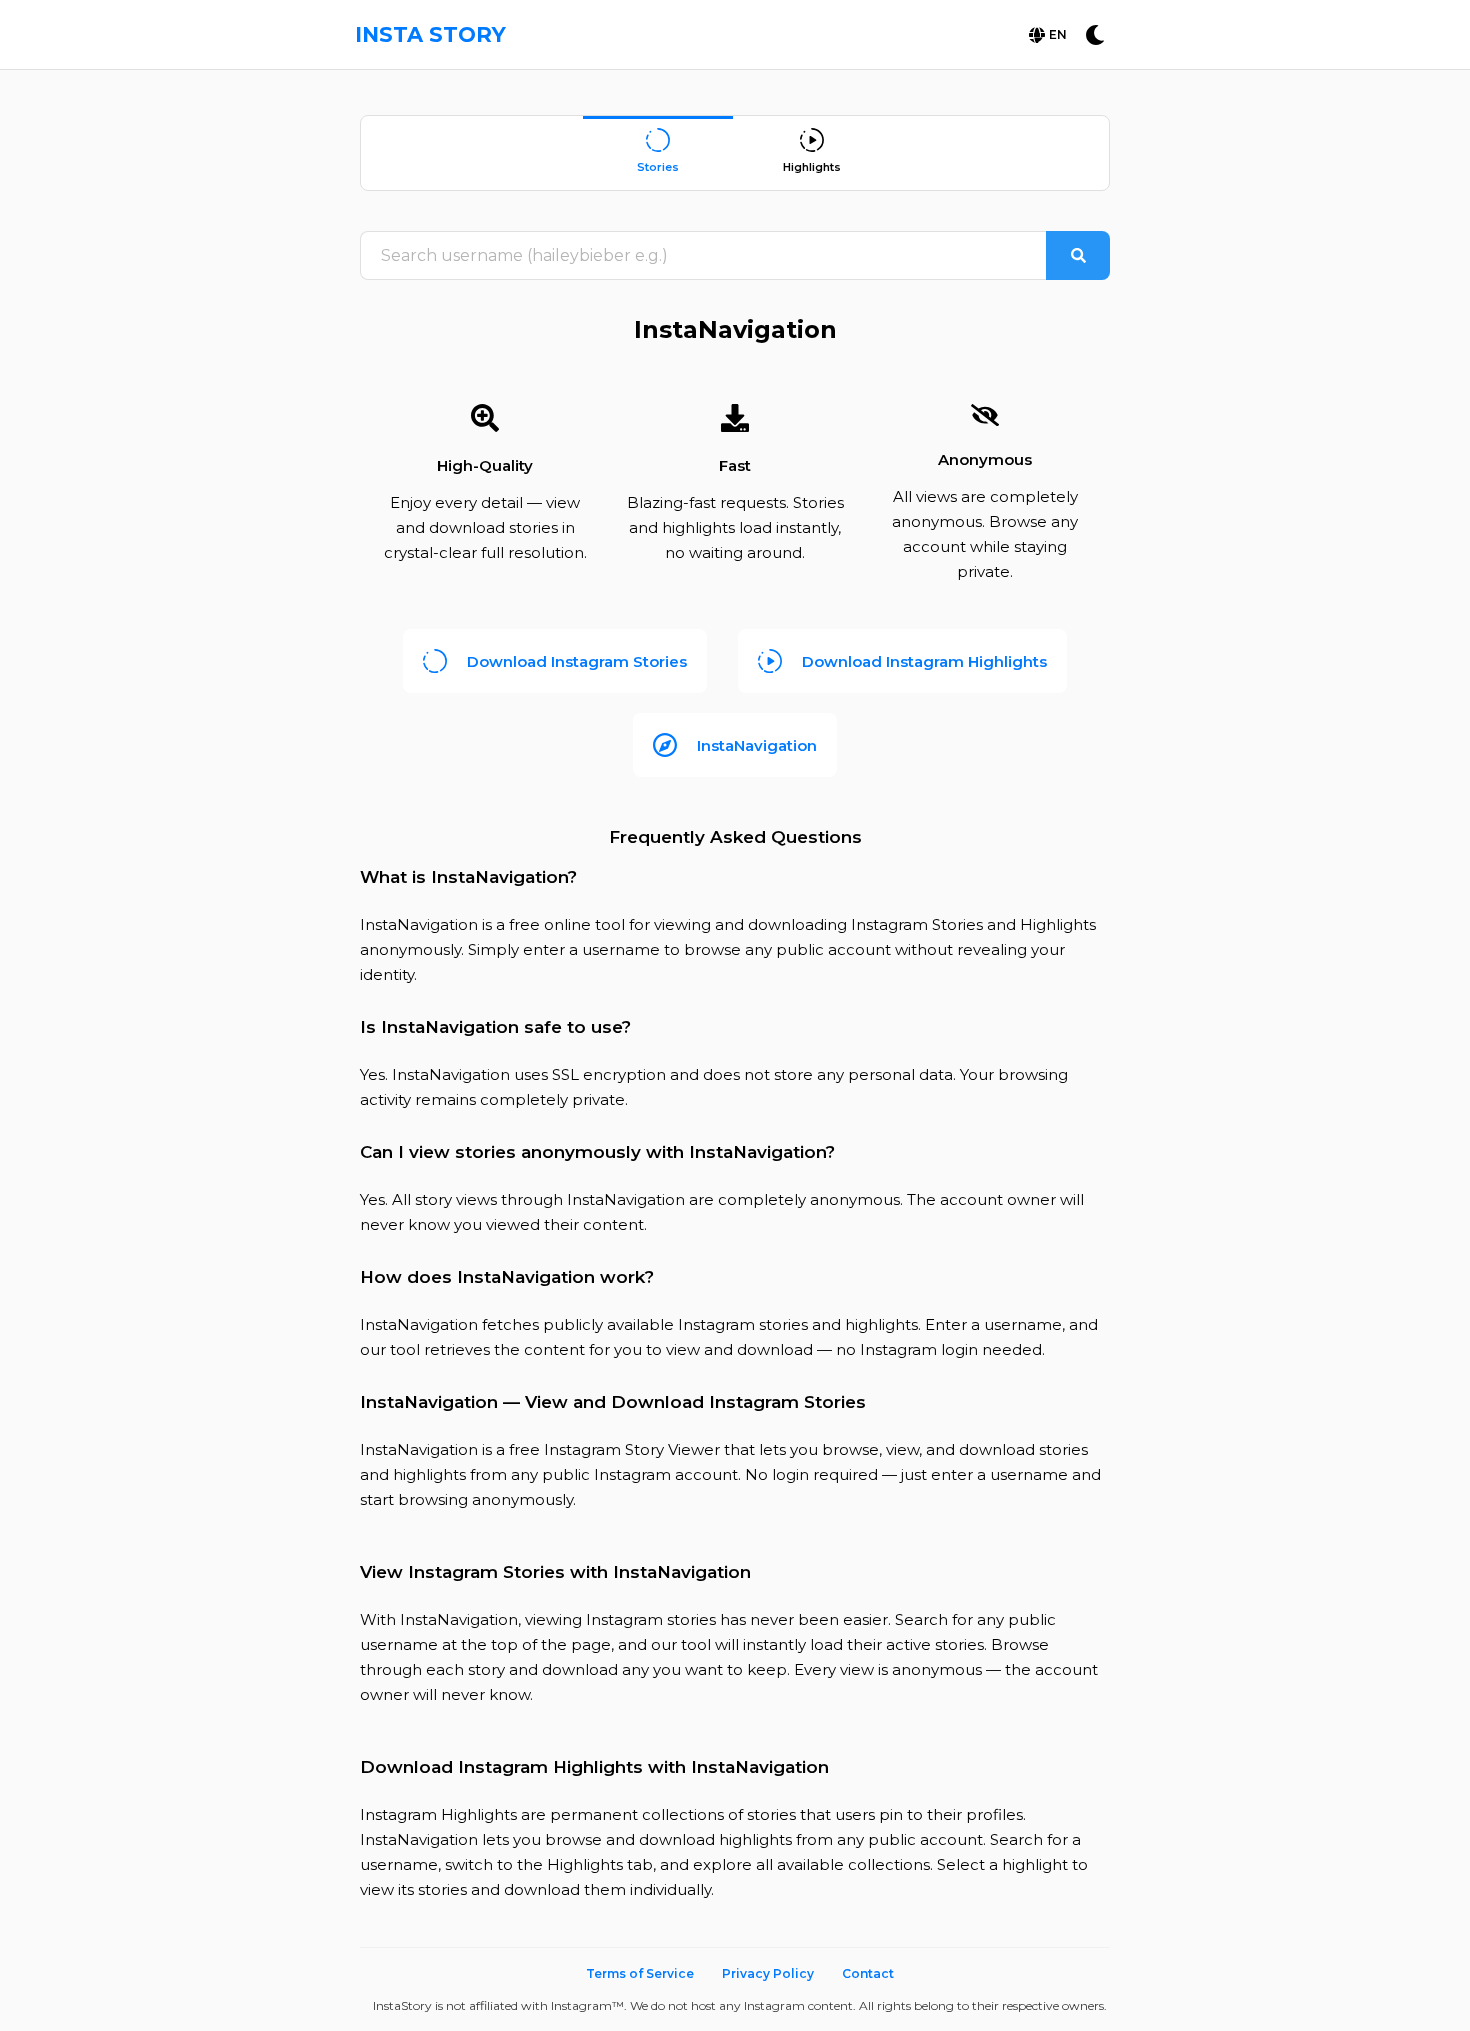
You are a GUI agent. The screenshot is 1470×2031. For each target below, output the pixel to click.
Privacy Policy (768, 1973)
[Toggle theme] (1095, 35)
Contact (868, 1973)
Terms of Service (640, 1973)
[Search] (1078, 255)
